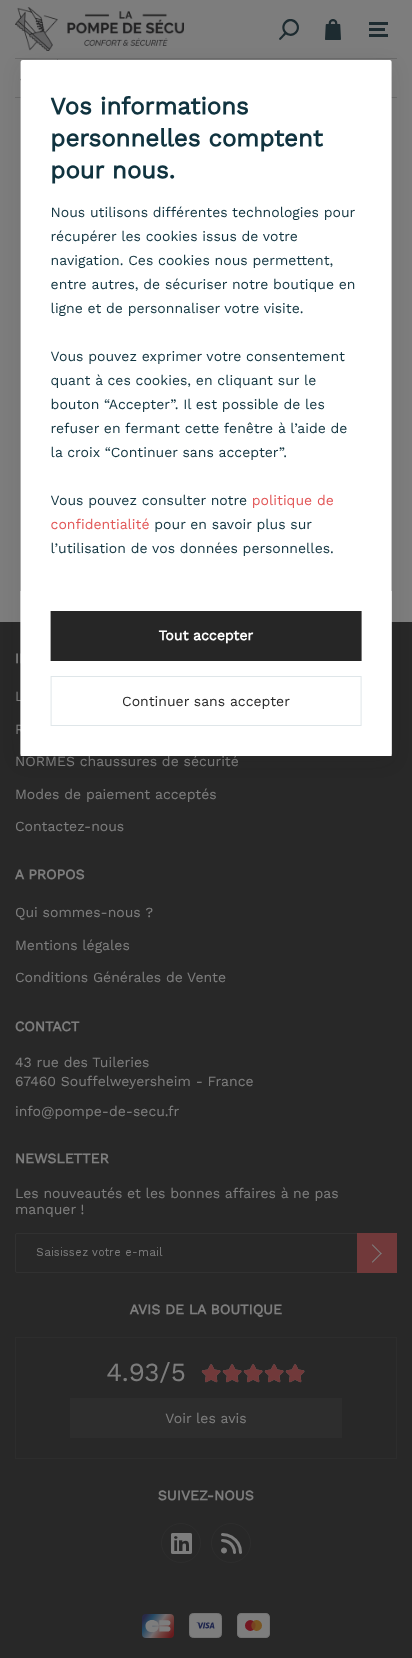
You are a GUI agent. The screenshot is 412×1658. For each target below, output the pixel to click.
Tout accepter (206, 636)
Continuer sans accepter (206, 702)
